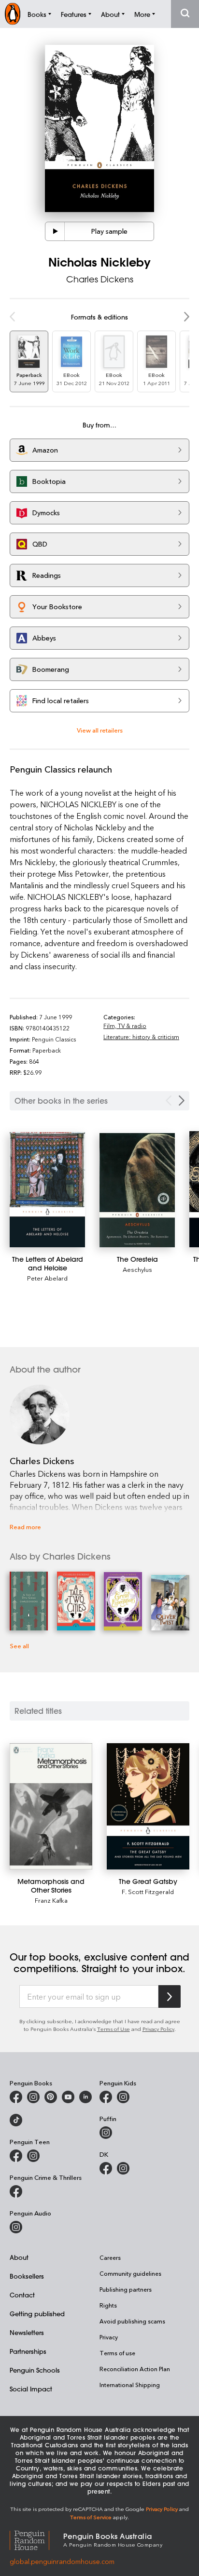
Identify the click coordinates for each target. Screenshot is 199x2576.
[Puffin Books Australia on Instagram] (106, 2133)
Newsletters (27, 2332)
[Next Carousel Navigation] (182, 1101)
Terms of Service (91, 2517)
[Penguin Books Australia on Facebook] (16, 2097)
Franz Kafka (51, 1900)
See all (19, 1646)
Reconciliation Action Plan (135, 2369)
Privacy (109, 2337)
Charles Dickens (100, 279)
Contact (22, 2295)
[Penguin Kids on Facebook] (106, 2097)
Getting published (37, 2314)
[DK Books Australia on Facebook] (106, 2168)
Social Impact (31, 2389)
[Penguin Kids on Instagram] (123, 2097)
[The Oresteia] (137, 1190)
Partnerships (28, 2351)
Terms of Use (114, 2029)
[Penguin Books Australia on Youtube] (68, 2097)
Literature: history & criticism (141, 1037)
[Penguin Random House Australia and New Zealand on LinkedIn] (85, 2097)
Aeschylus (137, 1269)
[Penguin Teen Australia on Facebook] (16, 2156)
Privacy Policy (158, 2029)
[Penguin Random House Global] (36, 2539)
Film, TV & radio (125, 1026)
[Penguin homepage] (13, 14)
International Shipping (130, 2385)
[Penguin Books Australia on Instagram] (33, 2097)
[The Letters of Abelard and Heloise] (47, 1190)
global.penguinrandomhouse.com (62, 2561)
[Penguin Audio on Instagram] (16, 2227)
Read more (25, 1527)
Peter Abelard (47, 1278)
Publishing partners (126, 2289)
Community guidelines (130, 2273)
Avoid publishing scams (132, 2321)
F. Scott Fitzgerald (148, 1891)
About (19, 2257)
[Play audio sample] (55, 231)
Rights (108, 2305)
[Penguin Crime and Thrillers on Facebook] (16, 2191)
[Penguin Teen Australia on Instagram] (33, 2156)
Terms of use (117, 2353)
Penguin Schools (35, 2370)
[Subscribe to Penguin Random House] (170, 1996)
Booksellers (27, 2276)
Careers (110, 2257)
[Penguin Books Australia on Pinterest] (51, 2097)
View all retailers (100, 730)
